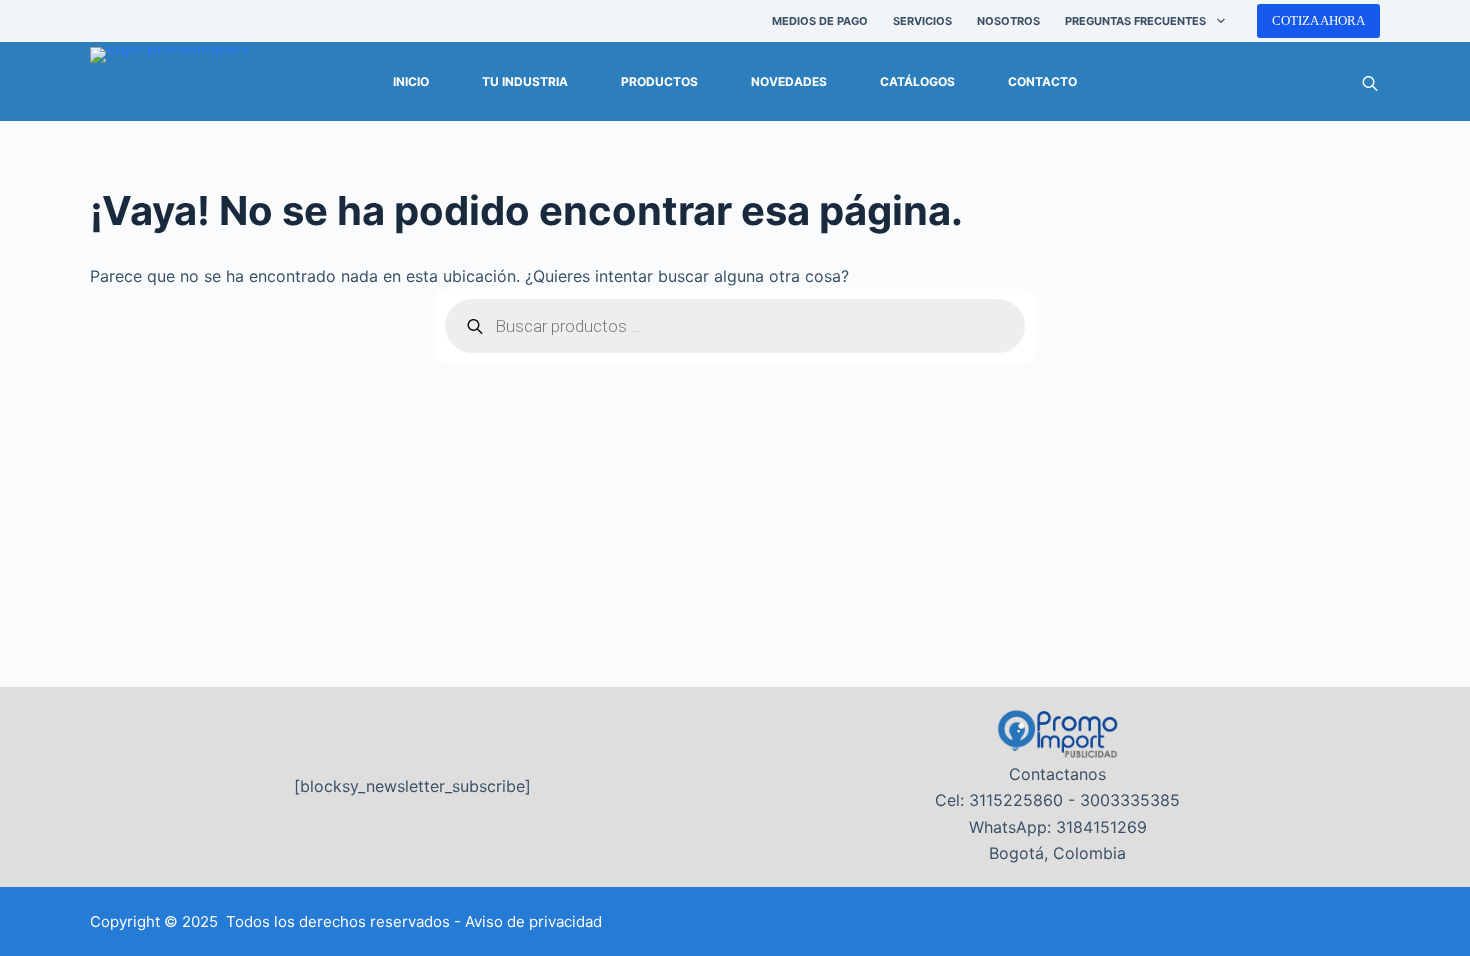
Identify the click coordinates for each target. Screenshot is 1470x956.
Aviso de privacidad (533, 921)
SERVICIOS (922, 21)
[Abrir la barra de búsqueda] (1370, 82)
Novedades (789, 81)
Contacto (1042, 81)
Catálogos (917, 81)
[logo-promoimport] (169, 82)
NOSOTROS (1008, 21)
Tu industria (525, 81)
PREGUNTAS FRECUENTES (1135, 21)
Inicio (411, 81)
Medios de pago (820, 21)
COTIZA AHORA (1318, 20)
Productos (659, 81)
